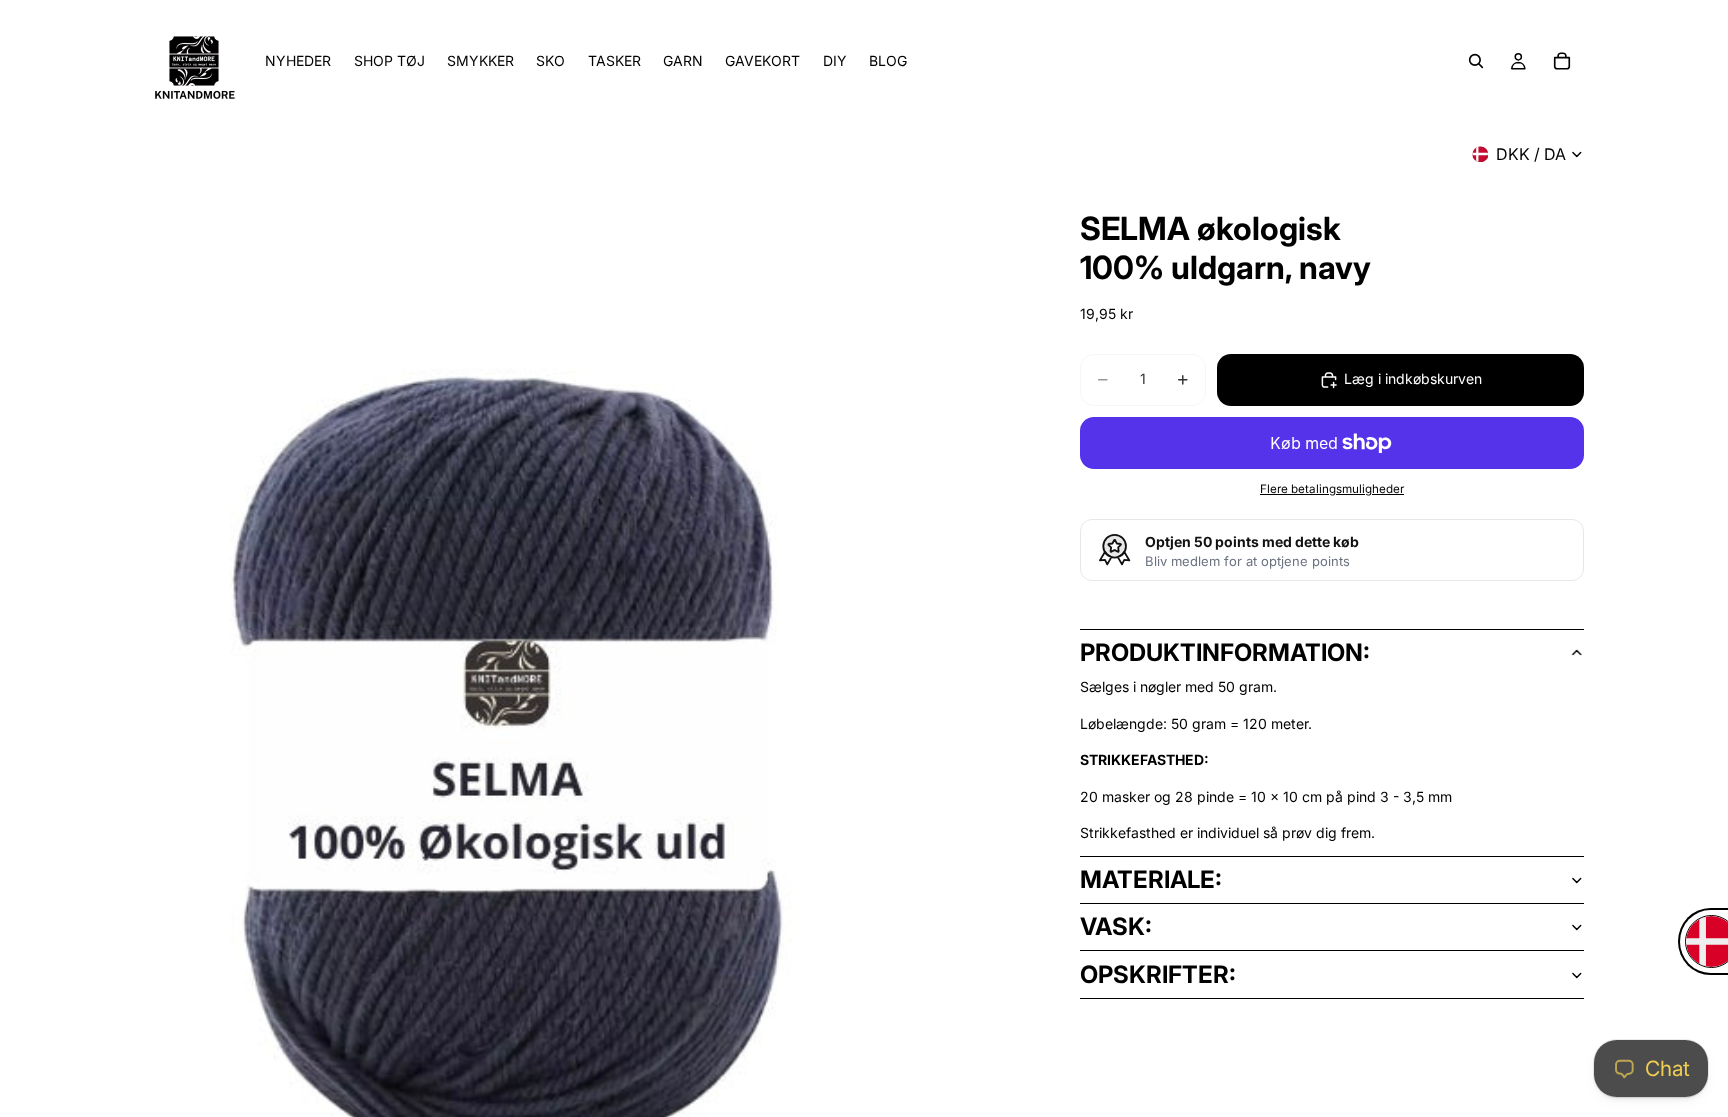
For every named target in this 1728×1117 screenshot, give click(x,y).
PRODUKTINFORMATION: (1225, 652)
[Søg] (1476, 61)
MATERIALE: (1151, 879)
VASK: (1116, 926)
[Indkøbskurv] (1562, 61)
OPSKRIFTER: (1158, 974)
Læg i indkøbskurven (1413, 378)
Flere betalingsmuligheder (1332, 489)
